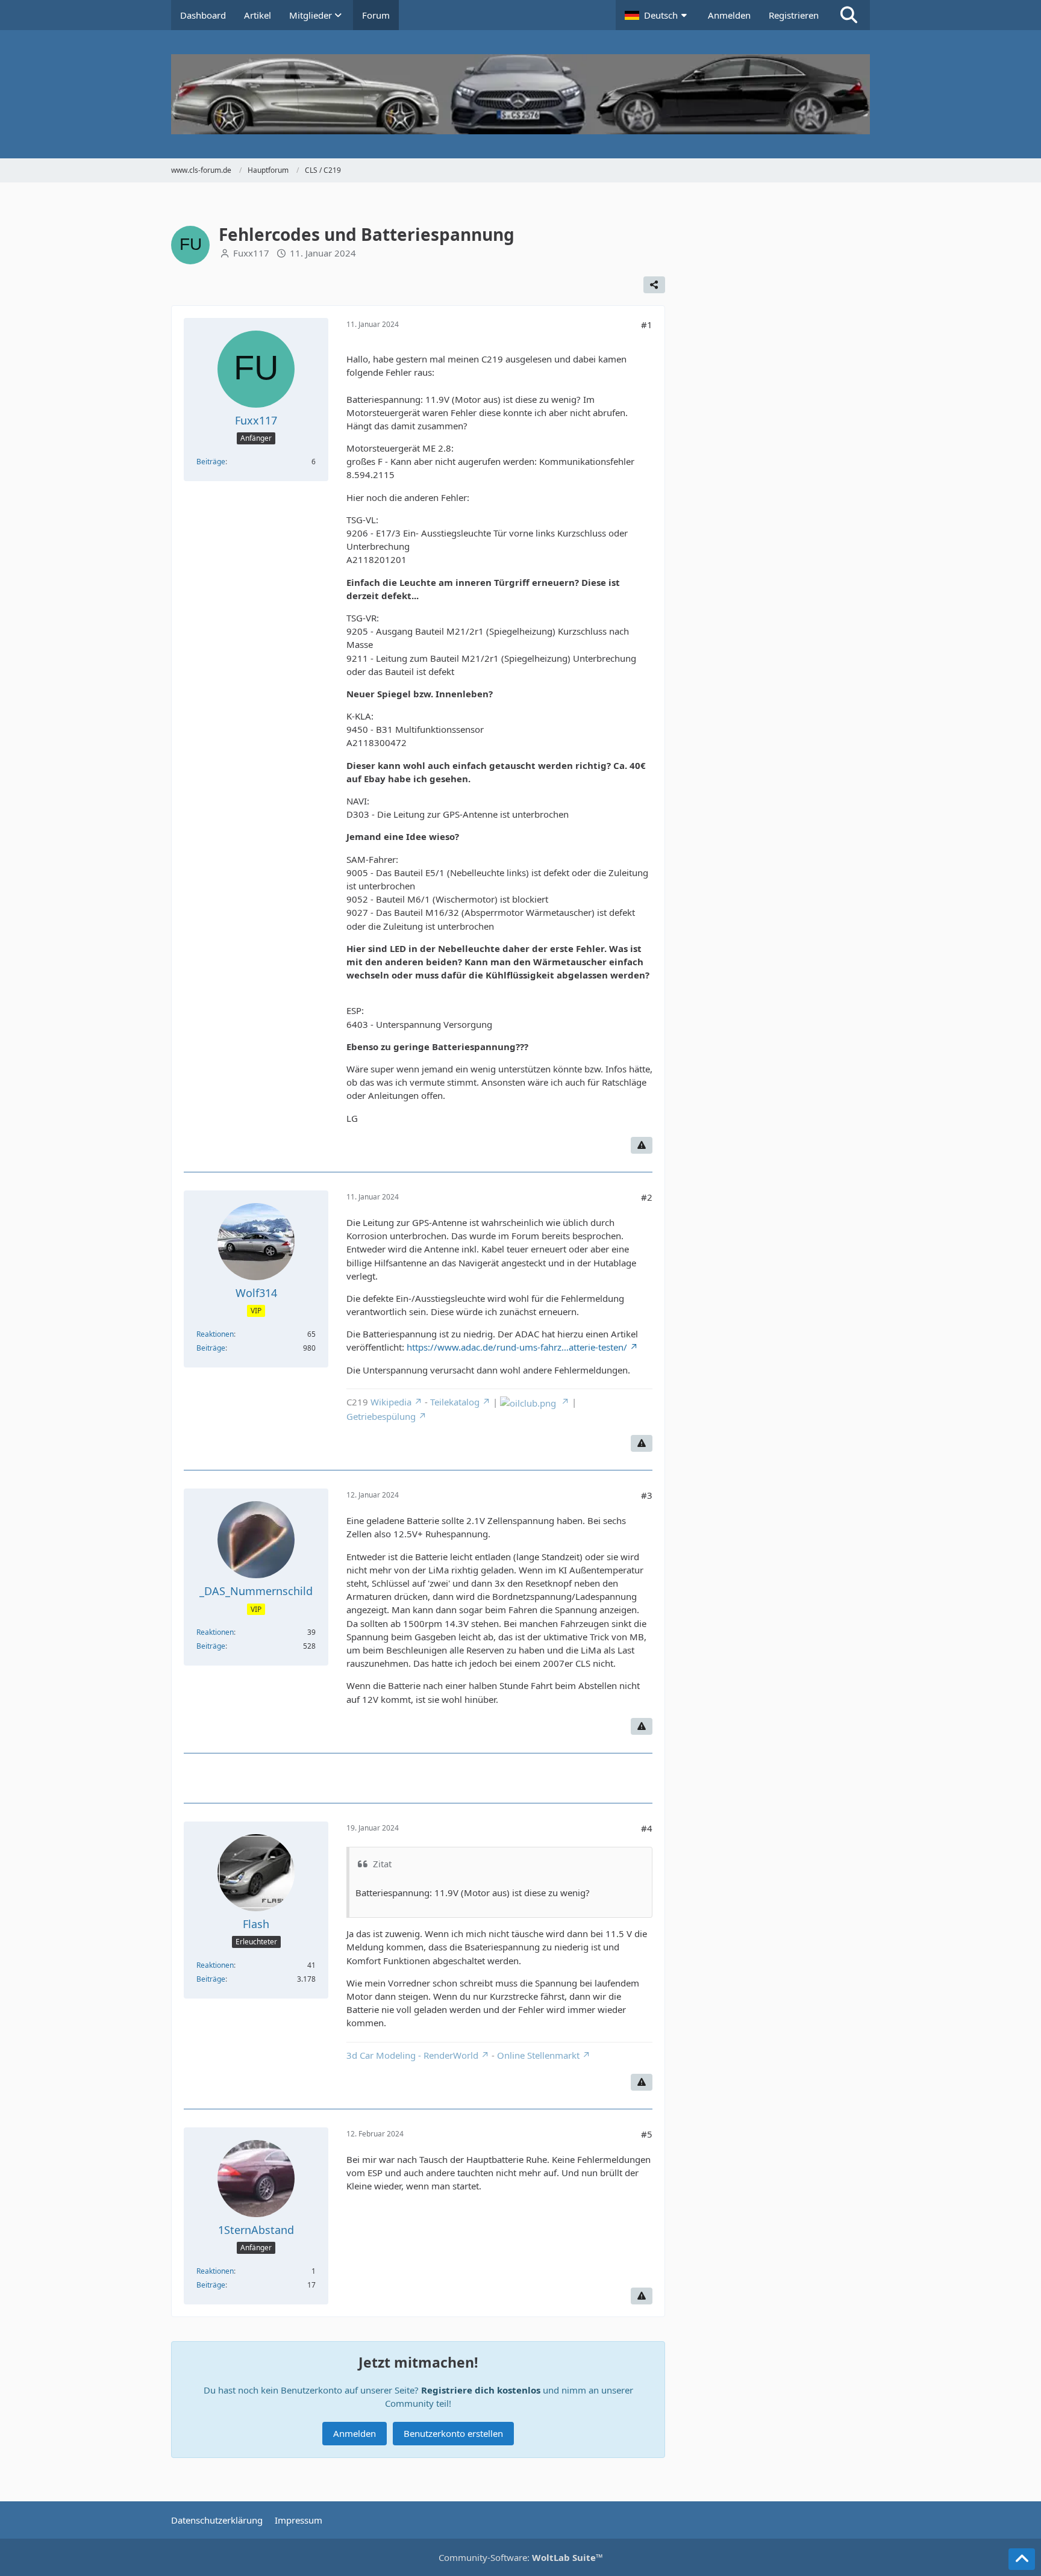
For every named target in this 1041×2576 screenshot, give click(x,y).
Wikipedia (391, 1402)
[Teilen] (654, 285)
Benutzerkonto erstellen (453, 2433)
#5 (647, 2134)
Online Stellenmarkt (538, 2055)
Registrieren (794, 15)
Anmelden (729, 15)
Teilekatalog (455, 1402)
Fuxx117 (251, 253)
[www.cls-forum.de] (520, 94)
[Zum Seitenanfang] (1022, 2559)
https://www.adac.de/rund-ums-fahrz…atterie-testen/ (517, 1347)
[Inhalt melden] (642, 1145)
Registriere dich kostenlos (481, 2390)
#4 (647, 1828)
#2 (647, 1197)
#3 (647, 1495)
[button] (657, 15)
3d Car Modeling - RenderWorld (412, 2055)
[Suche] (849, 15)
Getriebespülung (381, 1416)
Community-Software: (521, 2557)
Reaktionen (215, 1334)
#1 (647, 325)
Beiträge (211, 462)
